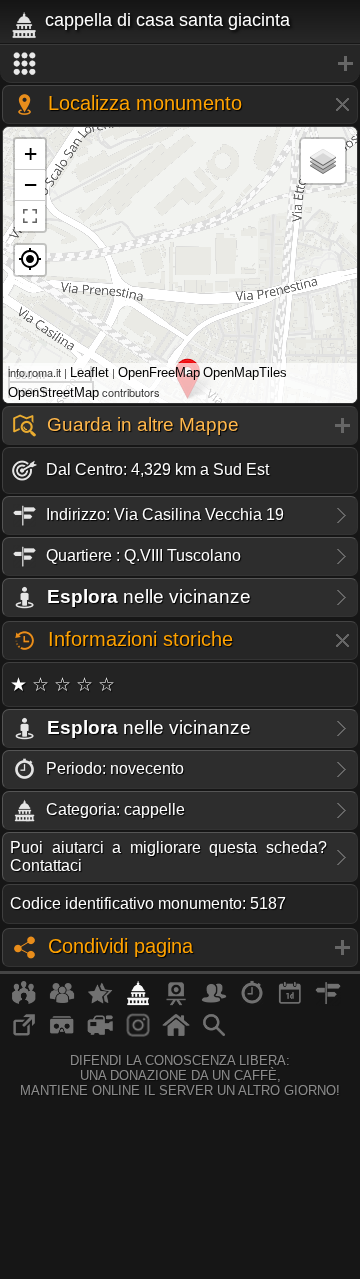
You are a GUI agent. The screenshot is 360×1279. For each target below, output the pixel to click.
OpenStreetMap (53, 392)
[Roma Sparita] (176, 1001)
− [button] (30, 184)
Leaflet (89, 372)
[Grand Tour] (100, 1001)
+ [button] (30, 153)
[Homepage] (176, 1033)
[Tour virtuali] (62, 1033)
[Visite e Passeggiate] (24, 1001)
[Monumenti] (138, 1001)
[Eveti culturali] (290, 1001)
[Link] (24, 1033)
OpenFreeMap (159, 372)
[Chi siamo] (62, 1001)
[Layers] (323, 161)
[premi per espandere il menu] (180, 64)
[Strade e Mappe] (328, 1001)
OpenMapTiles (245, 372)
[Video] (100, 1033)
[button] (30, 260)
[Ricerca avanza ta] (214, 1033)
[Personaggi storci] (214, 1001)
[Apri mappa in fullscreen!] (30, 216)
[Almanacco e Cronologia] (252, 1001)
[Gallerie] (138, 1033)
